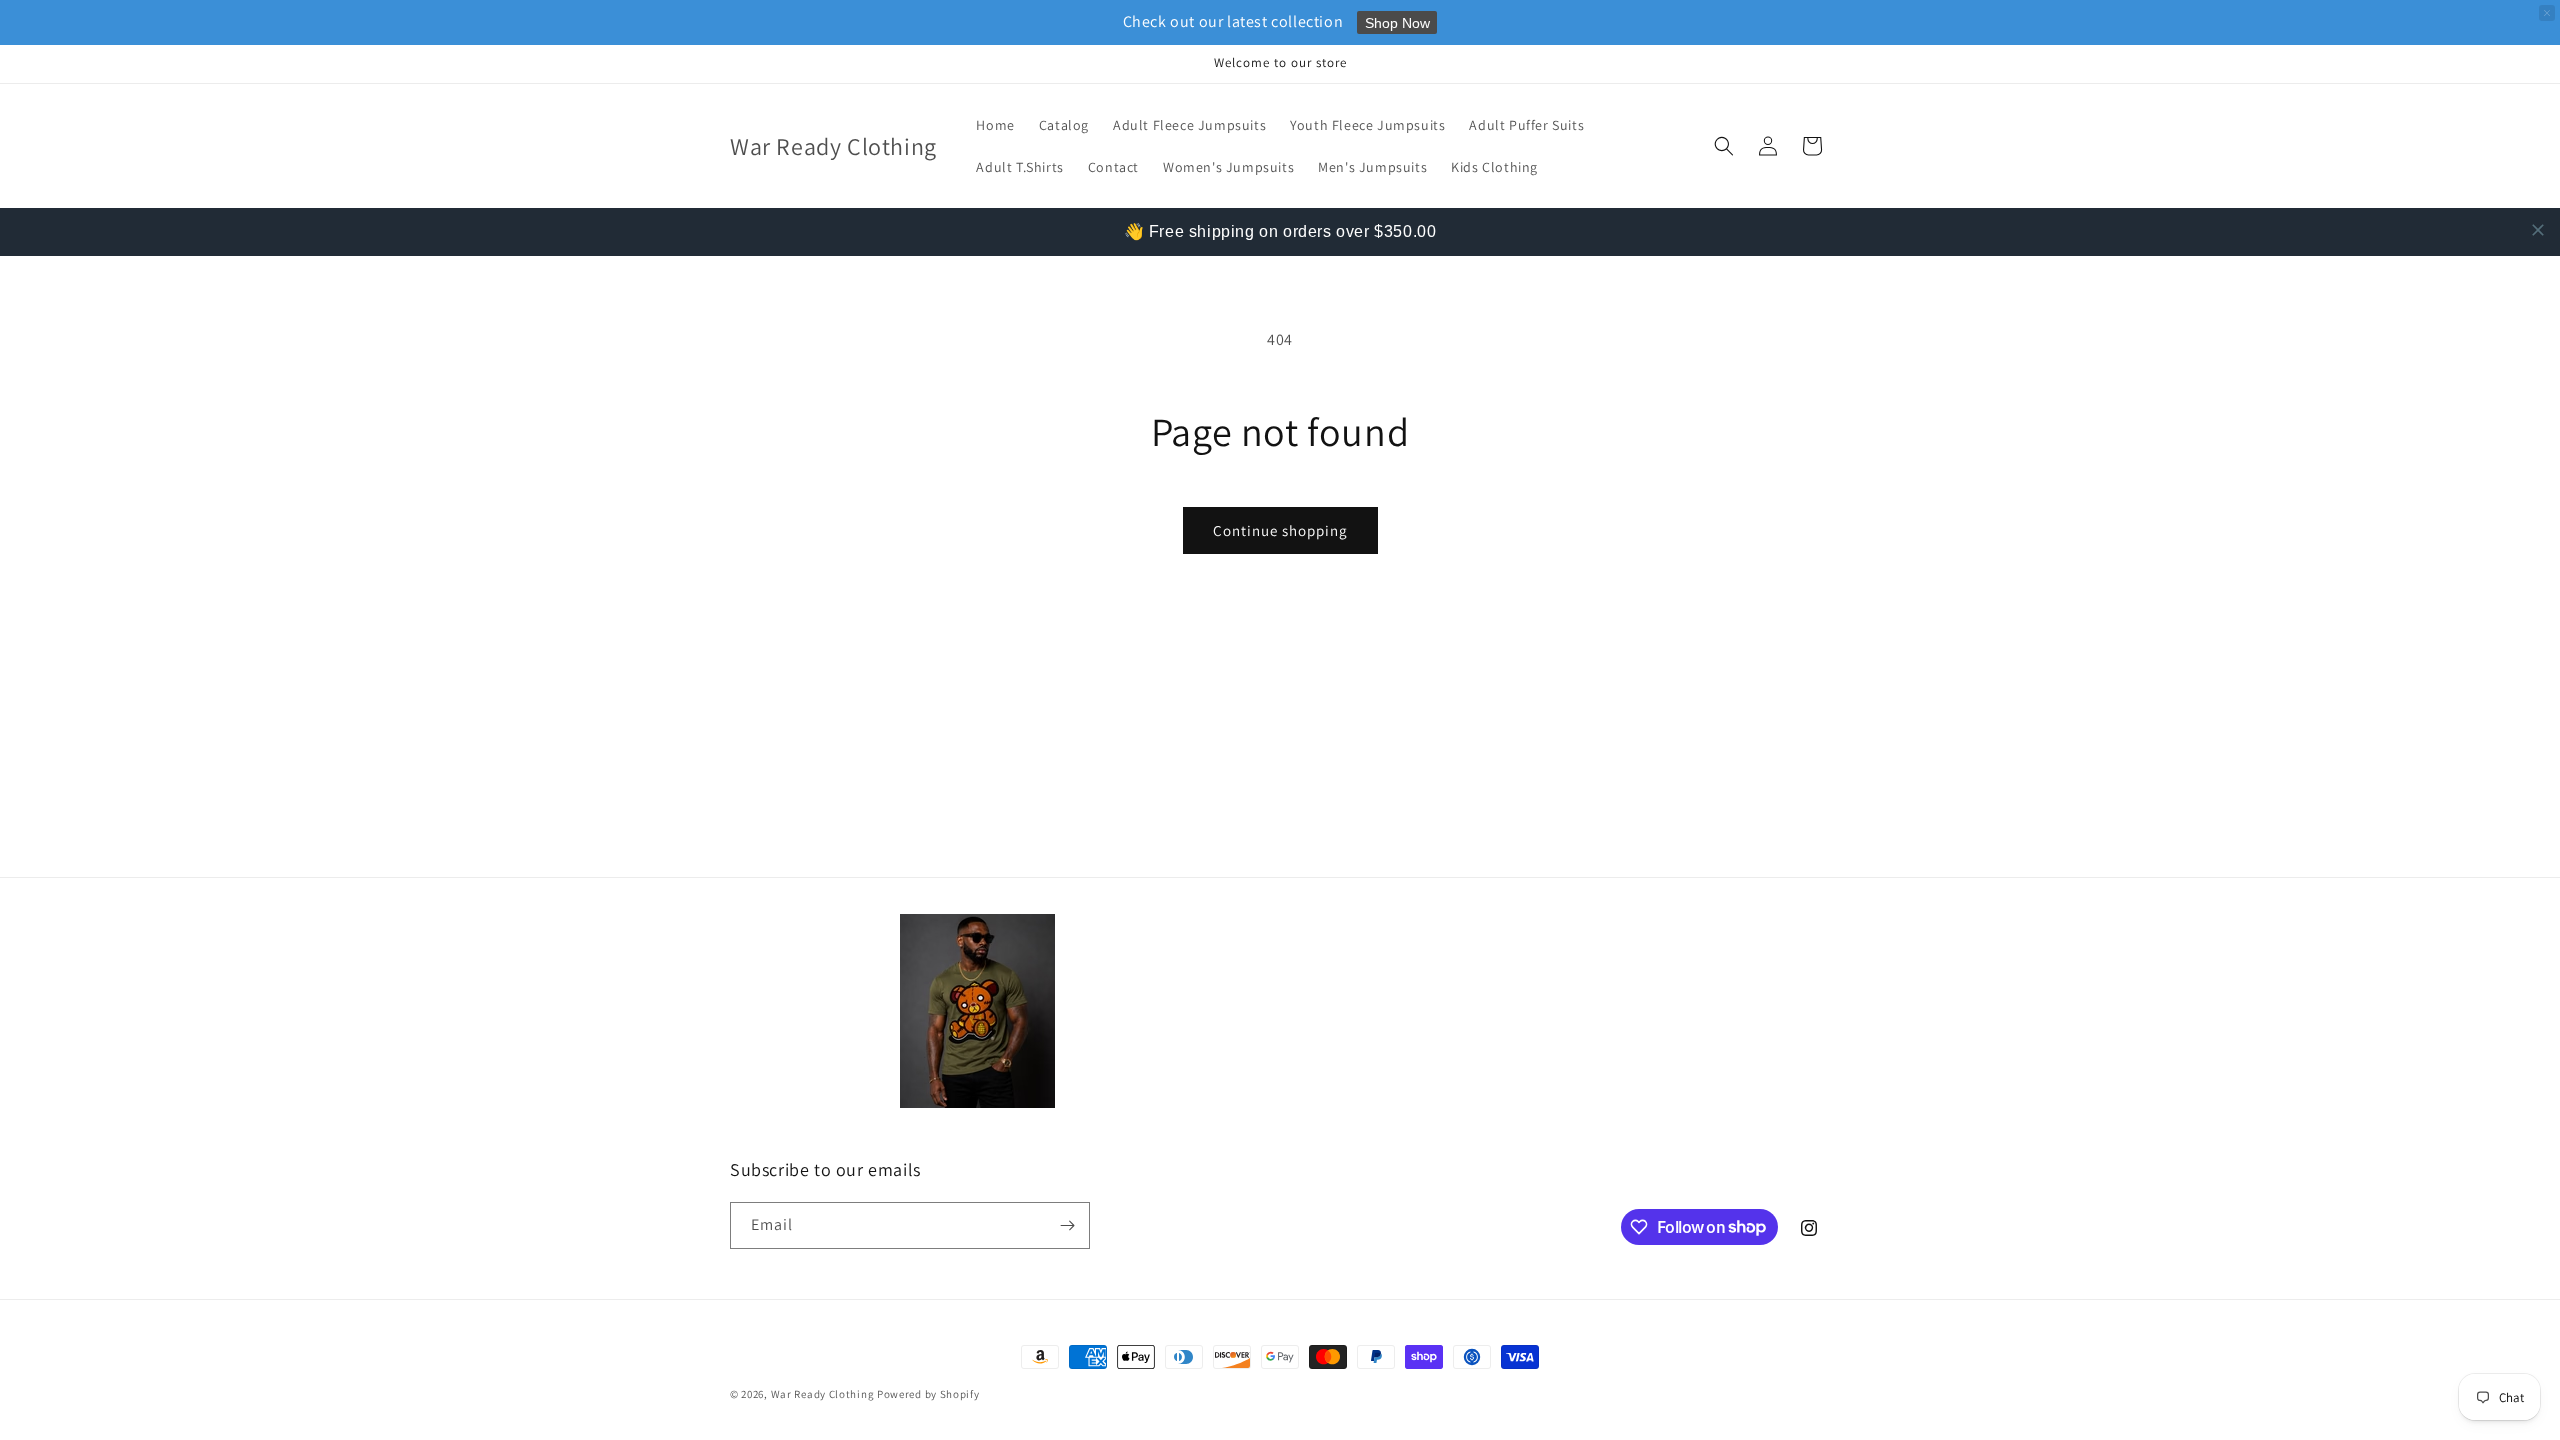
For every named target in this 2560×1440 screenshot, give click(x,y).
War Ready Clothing (824, 1394)
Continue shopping (1280, 530)
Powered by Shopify (928, 1394)
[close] (2538, 230)
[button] (1724, 146)
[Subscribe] (1067, 1225)
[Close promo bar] (2547, 13)
